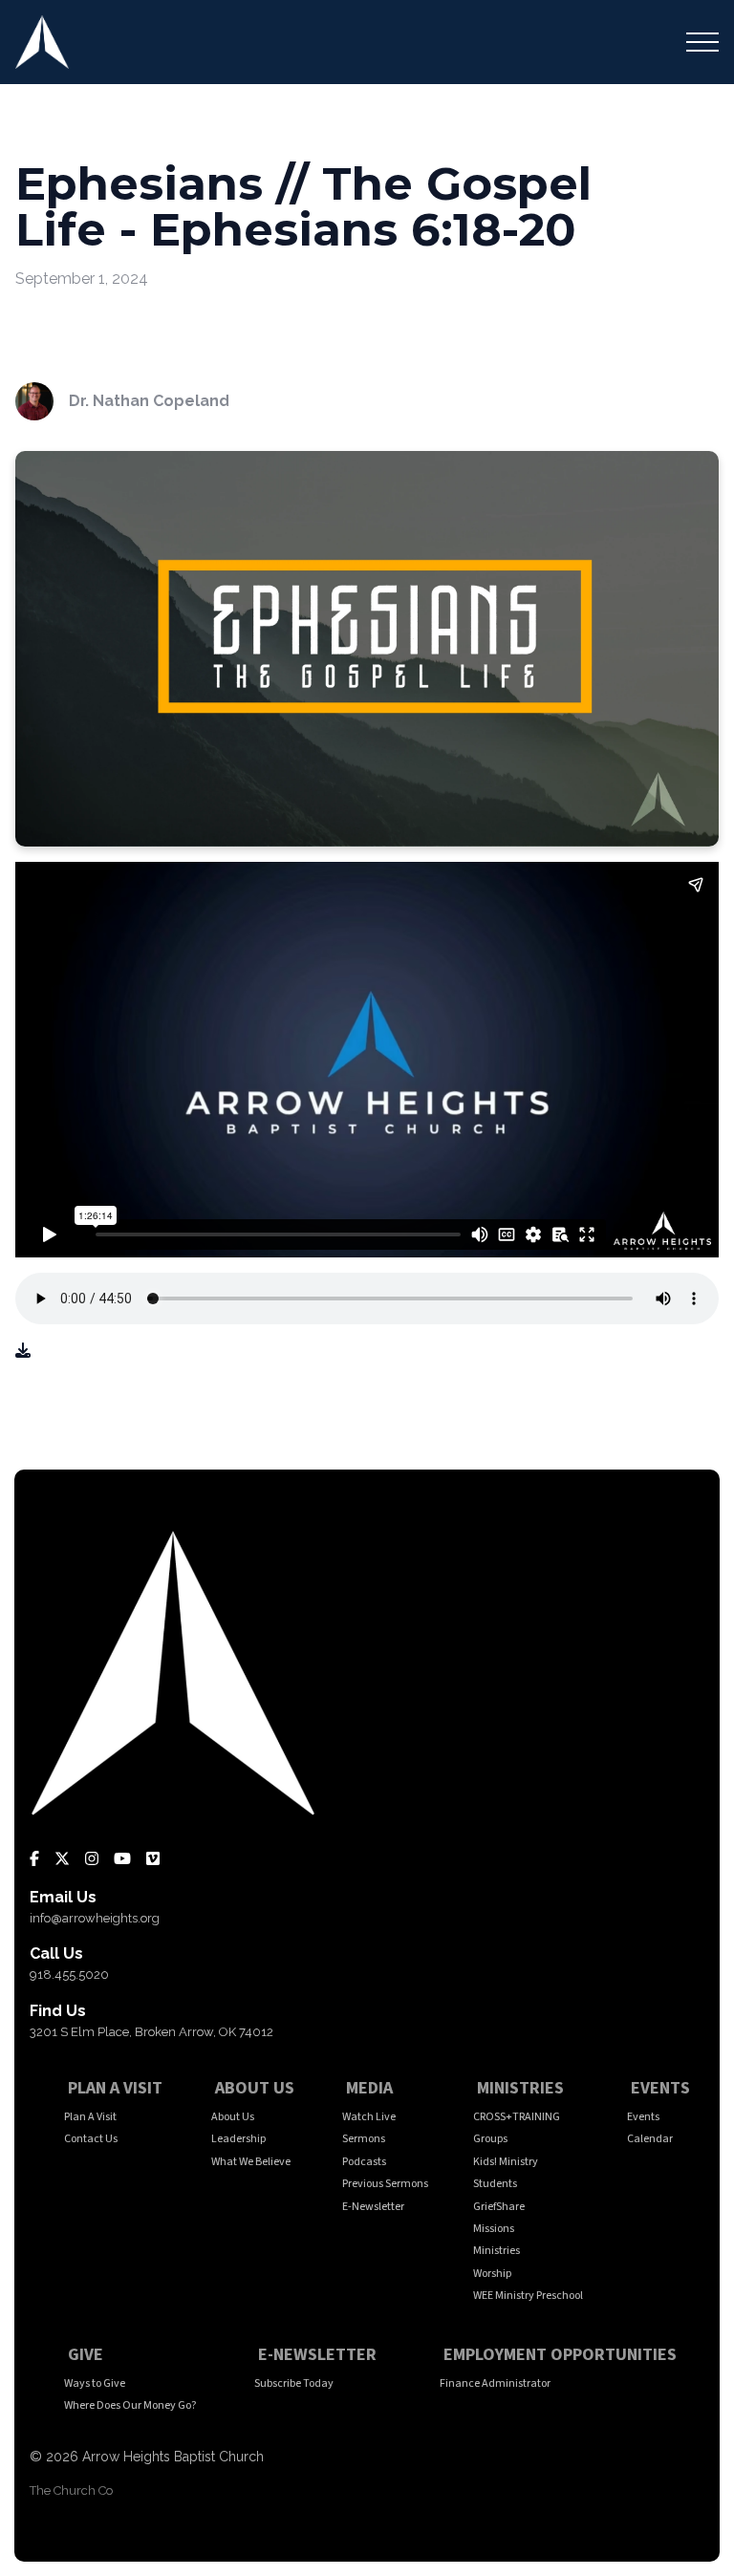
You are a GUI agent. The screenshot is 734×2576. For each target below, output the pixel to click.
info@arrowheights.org (95, 1918)
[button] (702, 42)
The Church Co (71, 2490)
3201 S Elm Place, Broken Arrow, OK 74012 (151, 2032)
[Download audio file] (23, 1351)
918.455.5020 (69, 1975)
